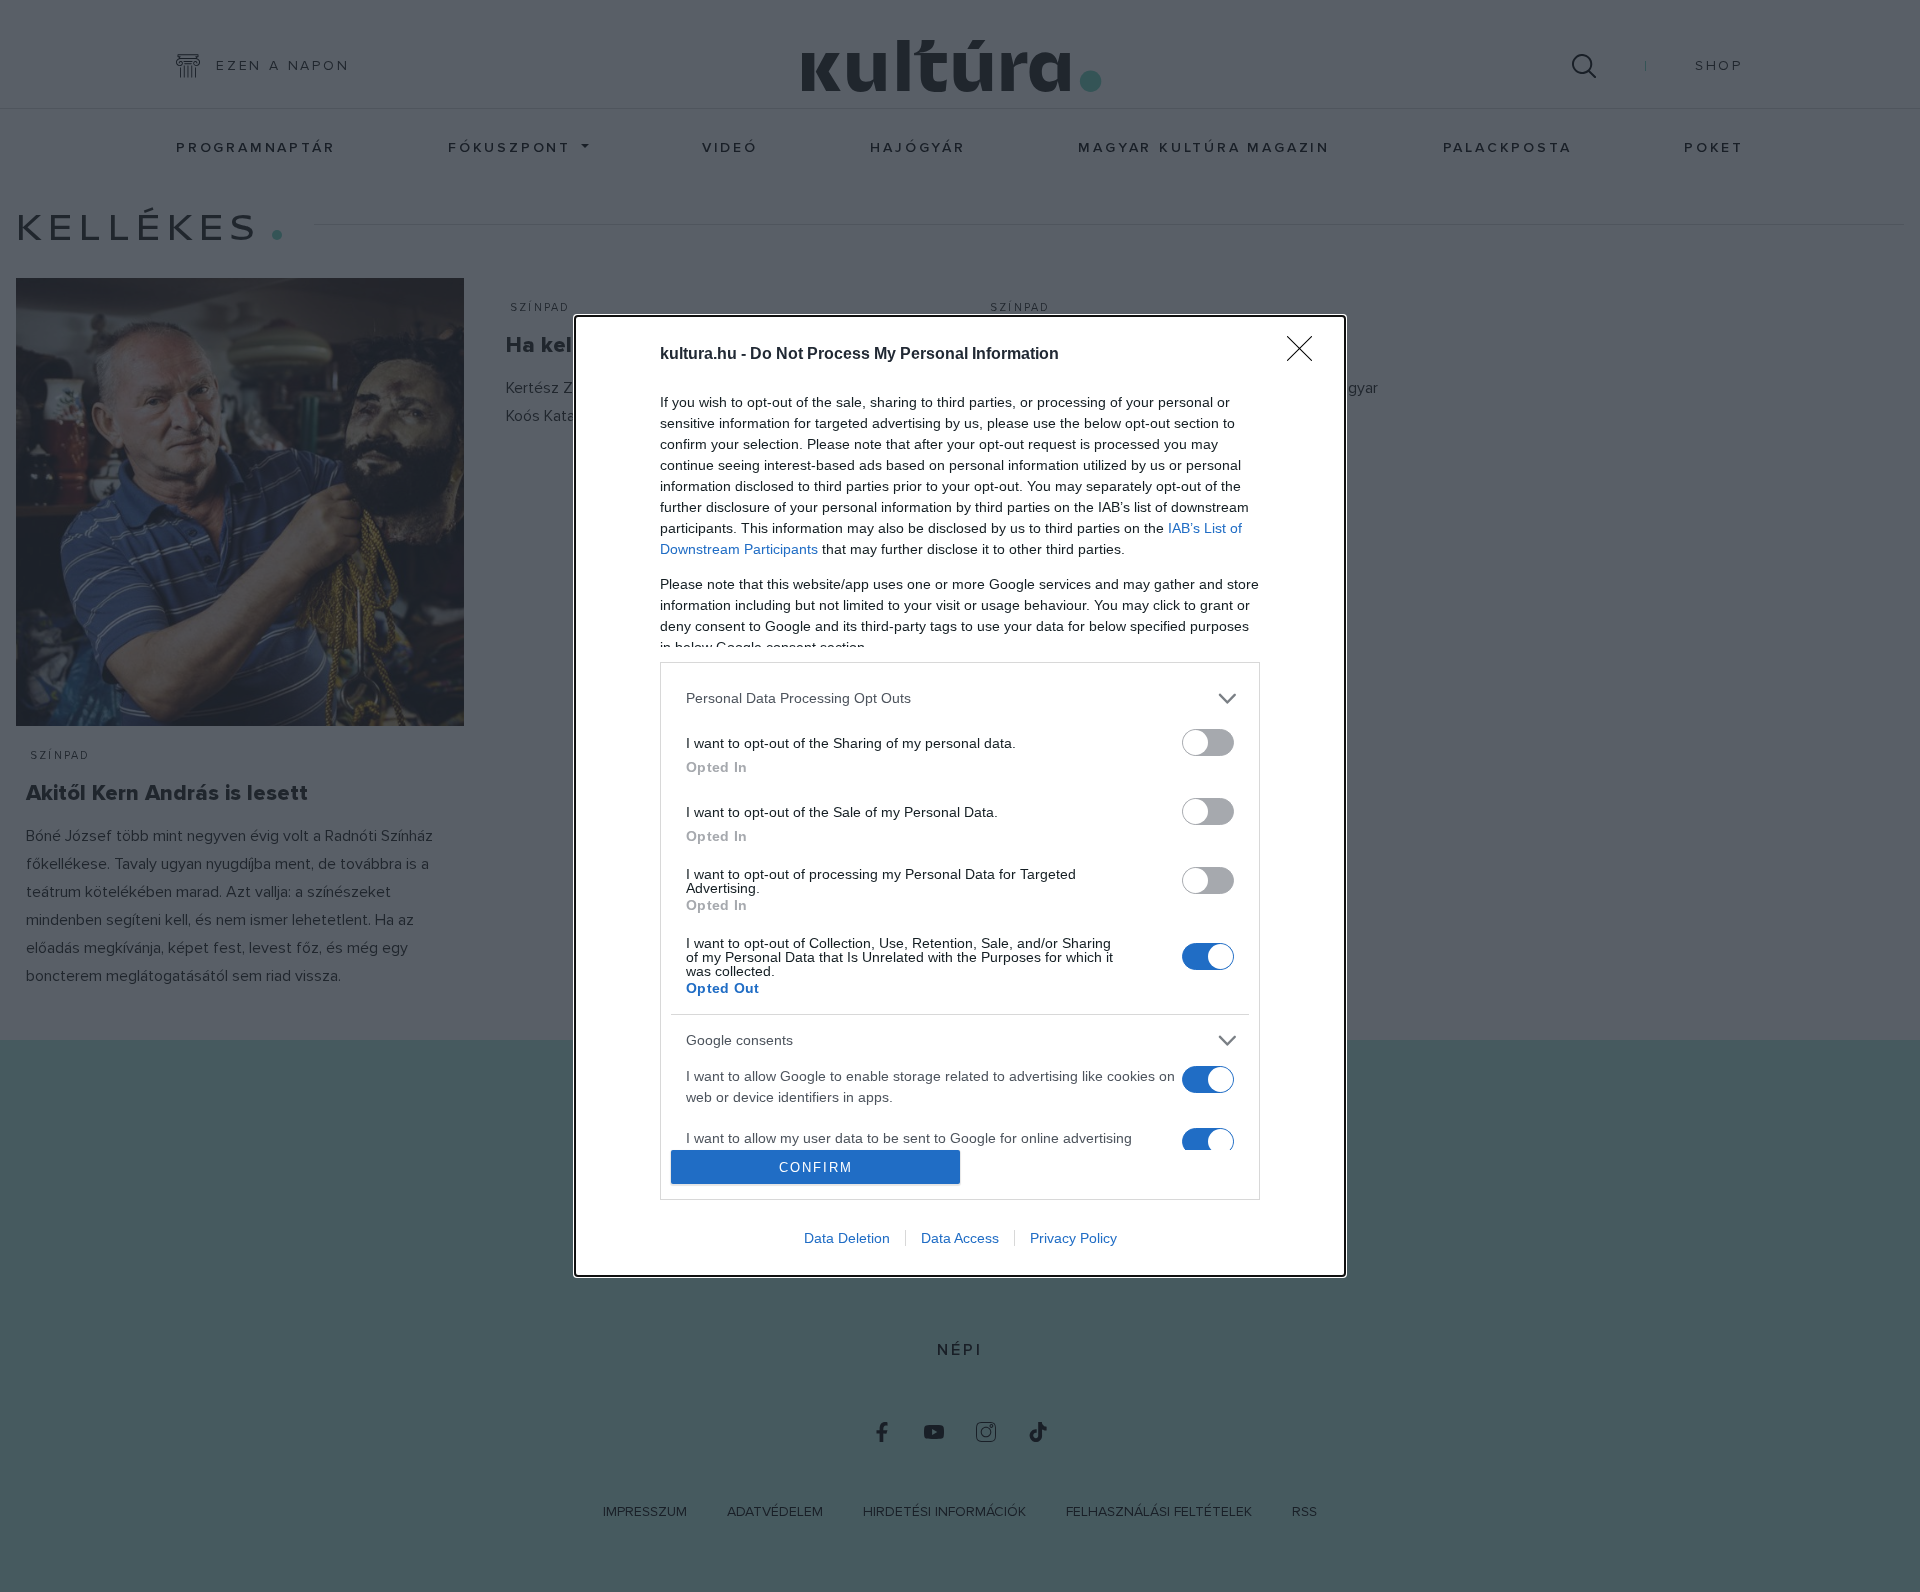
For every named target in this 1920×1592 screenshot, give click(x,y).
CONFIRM (816, 1167)
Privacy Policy (1073, 1238)
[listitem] (960, 698)
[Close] (1306, 355)
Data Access (960, 1238)
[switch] (1208, 742)
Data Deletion (847, 1238)
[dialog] (960, 796)
